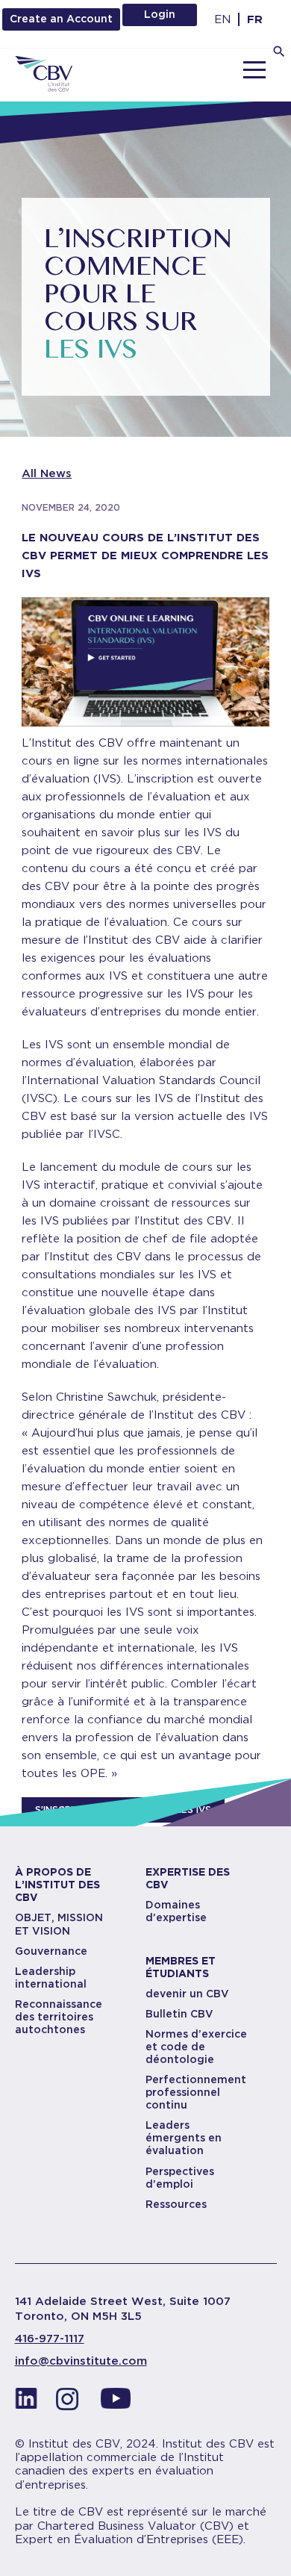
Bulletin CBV (179, 2014)
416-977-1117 (50, 2339)
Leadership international (51, 1978)
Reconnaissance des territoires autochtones (59, 2017)
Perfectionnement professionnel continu (196, 2092)
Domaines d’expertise (176, 1911)
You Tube (116, 2403)
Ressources (176, 2204)
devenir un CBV (187, 1994)
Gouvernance (51, 1951)
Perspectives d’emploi (180, 2178)
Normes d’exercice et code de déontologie (196, 2047)
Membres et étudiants (181, 1967)
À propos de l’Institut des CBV (57, 1885)
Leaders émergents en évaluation (184, 2138)
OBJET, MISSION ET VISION (59, 1924)
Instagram (71, 2403)
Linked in (26, 2403)
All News (47, 473)
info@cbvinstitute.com (81, 2361)
